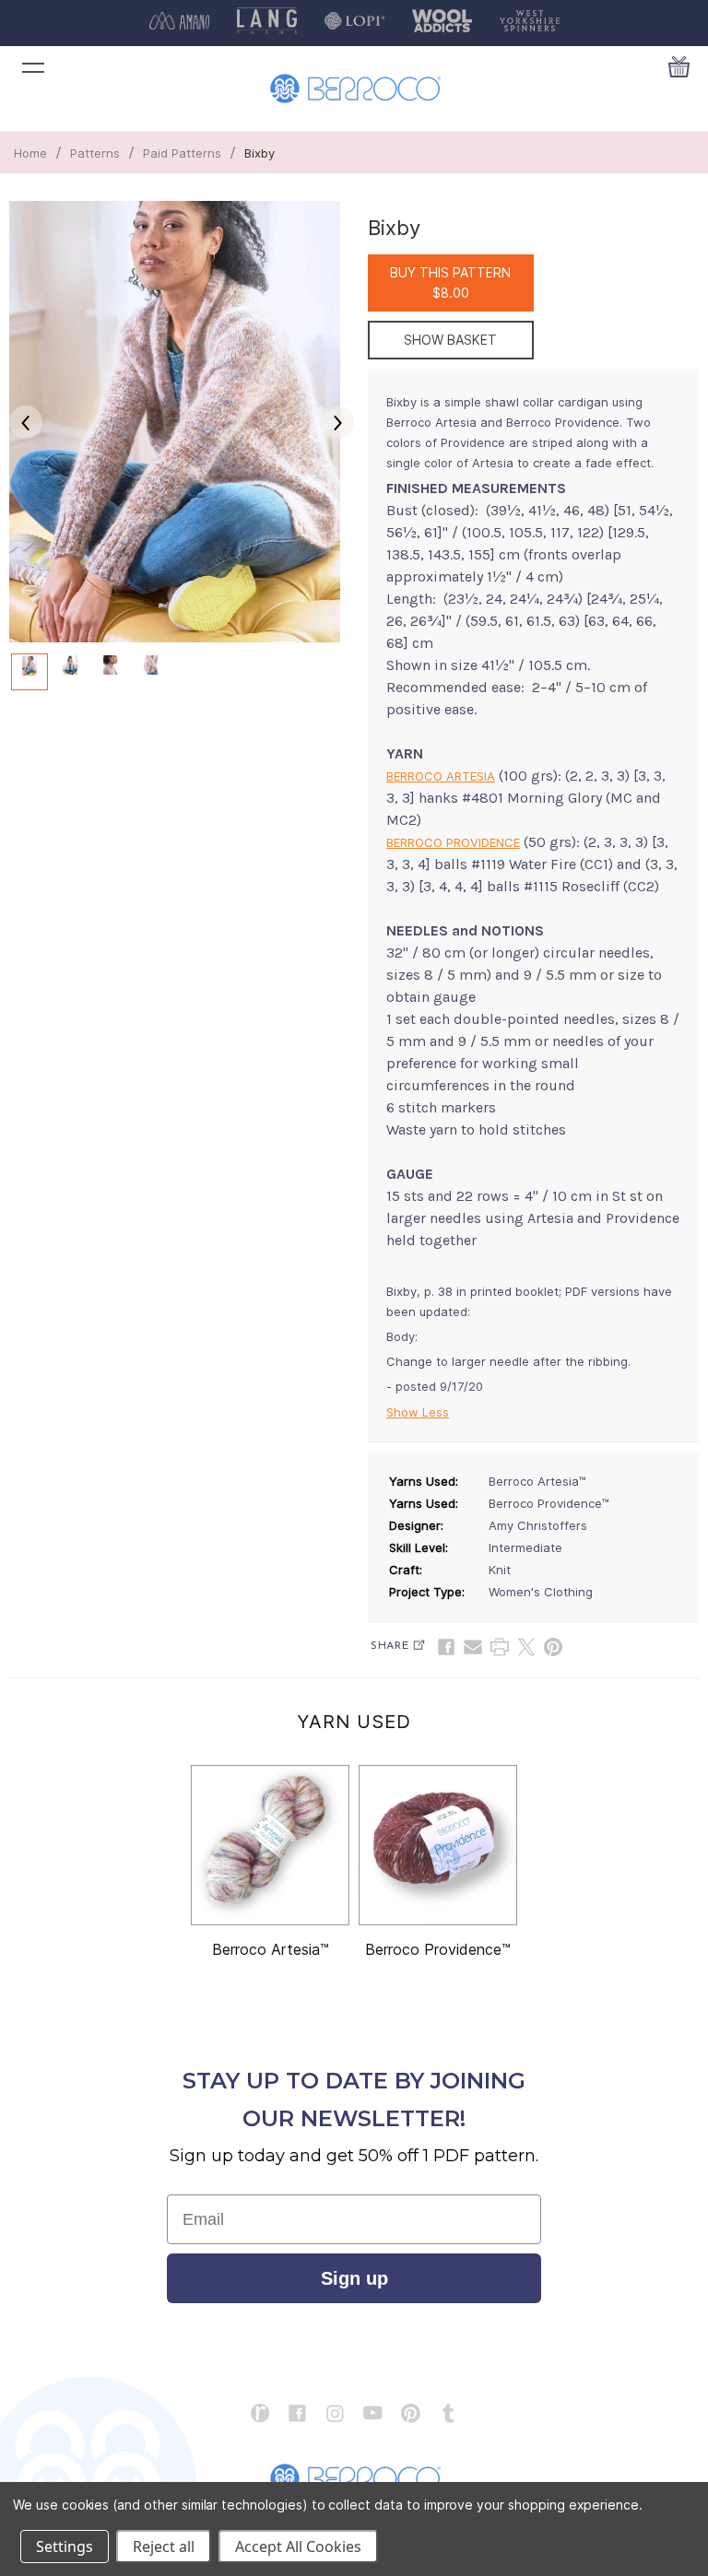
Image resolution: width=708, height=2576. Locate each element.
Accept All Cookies (298, 2547)
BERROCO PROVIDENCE (453, 842)
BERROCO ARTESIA (441, 776)
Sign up (354, 2278)
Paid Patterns (182, 153)
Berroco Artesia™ (271, 1949)
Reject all (164, 2547)
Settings (65, 2547)
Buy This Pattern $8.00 (450, 282)
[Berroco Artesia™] (270, 1845)
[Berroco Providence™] (438, 1845)
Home (30, 153)
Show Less (418, 1412)
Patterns (95, 153)
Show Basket (450, 340)
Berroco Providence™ (438, 1949)
